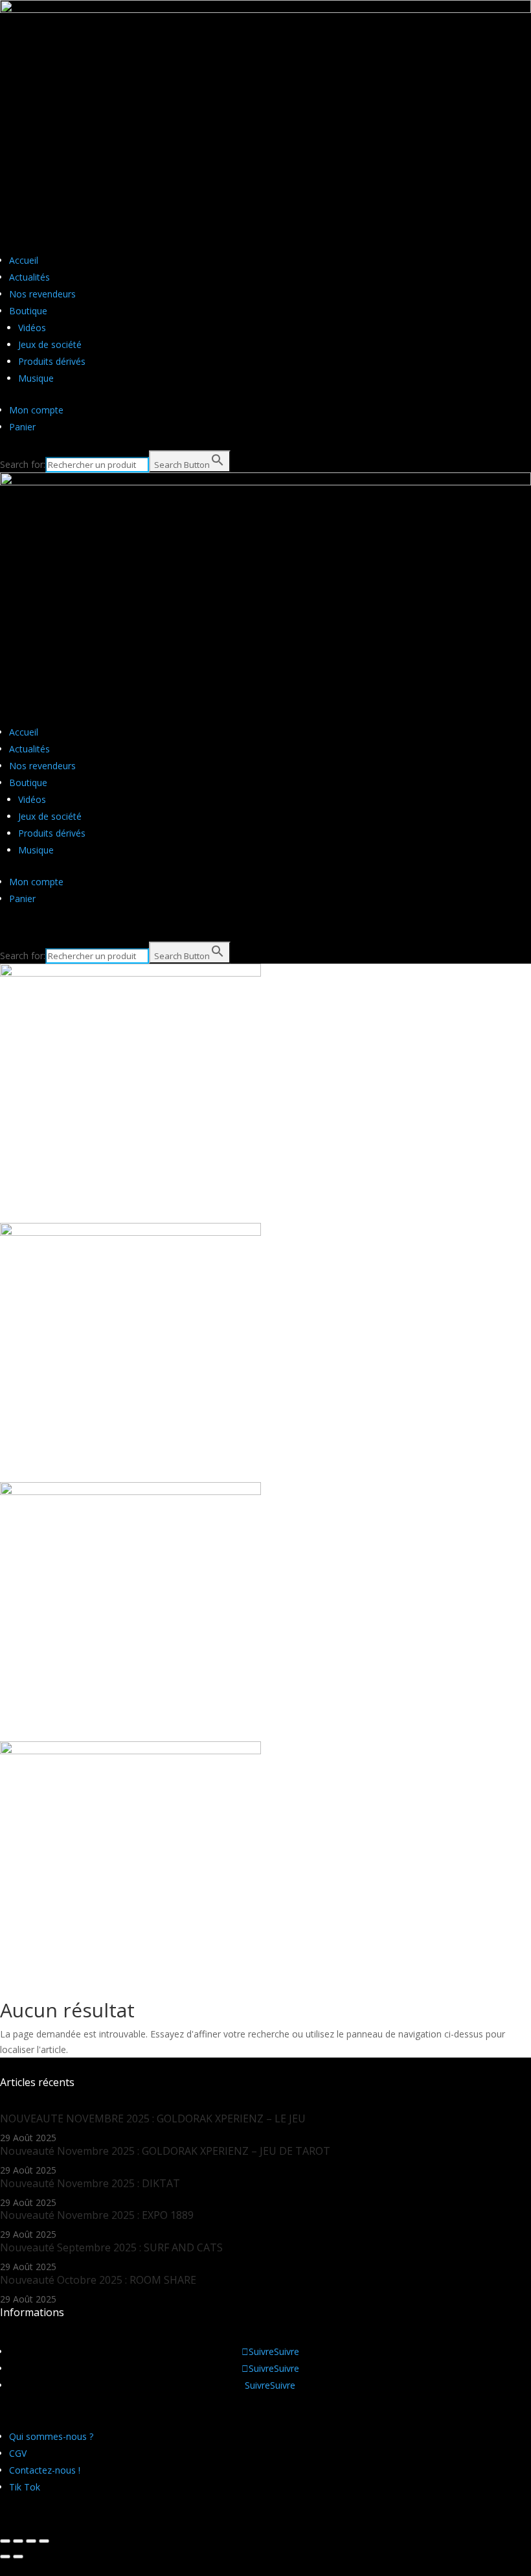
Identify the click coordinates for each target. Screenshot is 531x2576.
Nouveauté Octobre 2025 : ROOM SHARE (98, 2280)
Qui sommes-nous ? (51, 2436)
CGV (18, 2453)
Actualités (29, 277)
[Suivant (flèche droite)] (18, 2557)
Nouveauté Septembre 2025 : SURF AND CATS (111, 2247)
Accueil (24, 260)
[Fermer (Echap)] (5, 2541)
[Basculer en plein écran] (31, 2541)
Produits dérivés (52, 361)
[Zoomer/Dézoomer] (44, 2541)
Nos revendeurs (42, 294)
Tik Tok (25, 2487)
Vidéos (32, 328)
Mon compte (36, 410)
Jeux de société (50, 344)
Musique (36, 378)
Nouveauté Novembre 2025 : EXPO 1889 (97, 2215)
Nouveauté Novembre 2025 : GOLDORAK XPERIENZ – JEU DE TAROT (165, 2151)
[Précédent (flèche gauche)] (5, 2557)
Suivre (287, 2351)
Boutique (28, 311)
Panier (22, 427)
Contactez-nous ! (45, 2470)
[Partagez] (18, 2541)
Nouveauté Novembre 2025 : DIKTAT (90, 2183)
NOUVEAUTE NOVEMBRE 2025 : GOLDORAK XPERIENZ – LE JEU (153, 2118)
